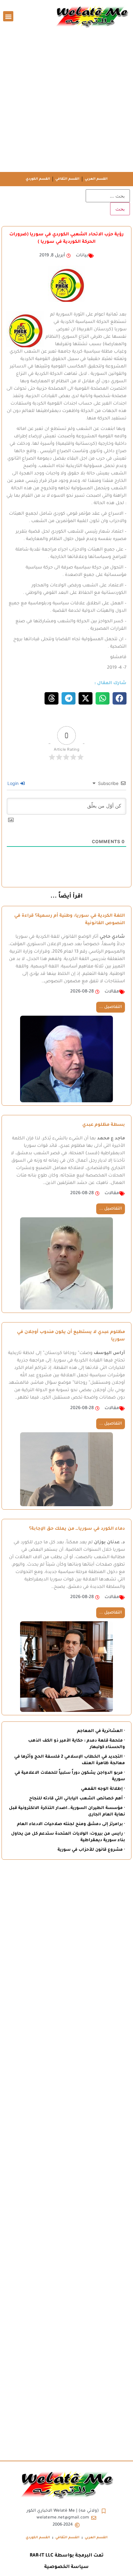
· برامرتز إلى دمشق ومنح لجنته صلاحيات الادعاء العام (71, 1824)
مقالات (112, 992)
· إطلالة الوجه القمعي (103, 1789)
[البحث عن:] (108, 196)
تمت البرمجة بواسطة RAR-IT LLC (67, 2556)
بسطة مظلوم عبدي (104, 1125)
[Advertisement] (66, 102)
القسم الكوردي (38, 179)
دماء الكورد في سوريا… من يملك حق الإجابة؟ (77, 1529)
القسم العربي (96, 179)
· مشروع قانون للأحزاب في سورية (91, 1850)
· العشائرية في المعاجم (101, 1731)
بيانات (82, 256)
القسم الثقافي (67, 179)
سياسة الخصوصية (66, 2567)
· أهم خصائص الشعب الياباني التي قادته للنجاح (77, 1799)
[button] (8, 16)
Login (14, 783)
